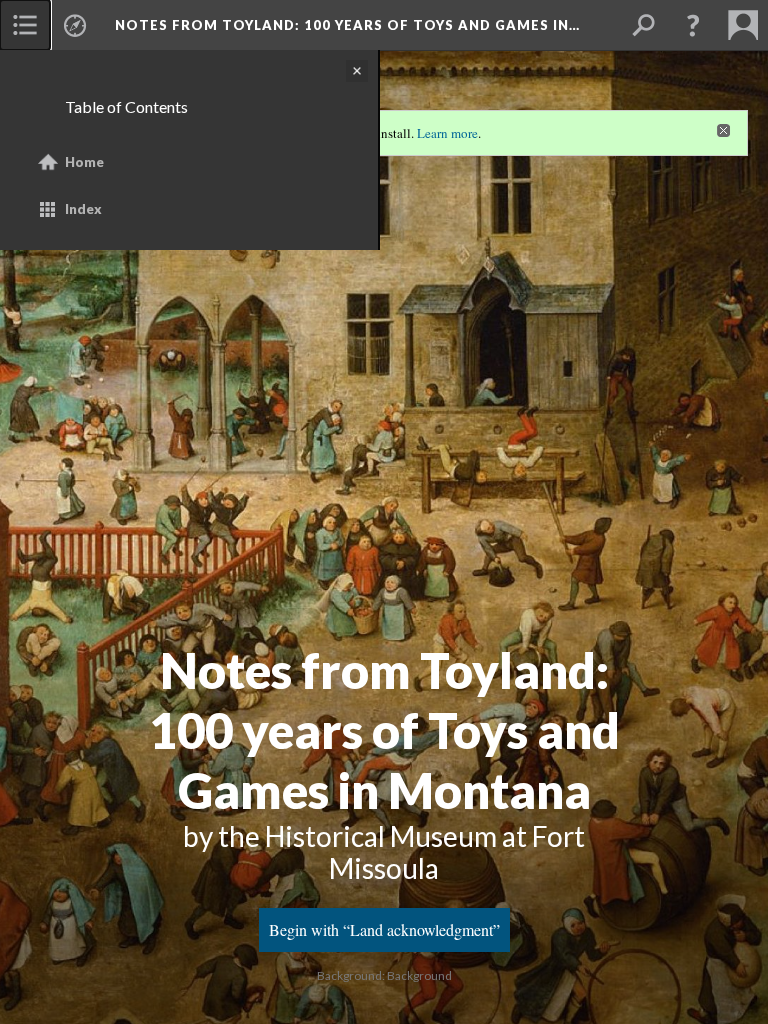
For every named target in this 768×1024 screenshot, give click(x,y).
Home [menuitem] (84, 162)
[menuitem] (25, 25)
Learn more (447, 133)
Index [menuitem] (83, 209)
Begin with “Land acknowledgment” (384, 929)
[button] (693, 25)
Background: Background (384, 975)
